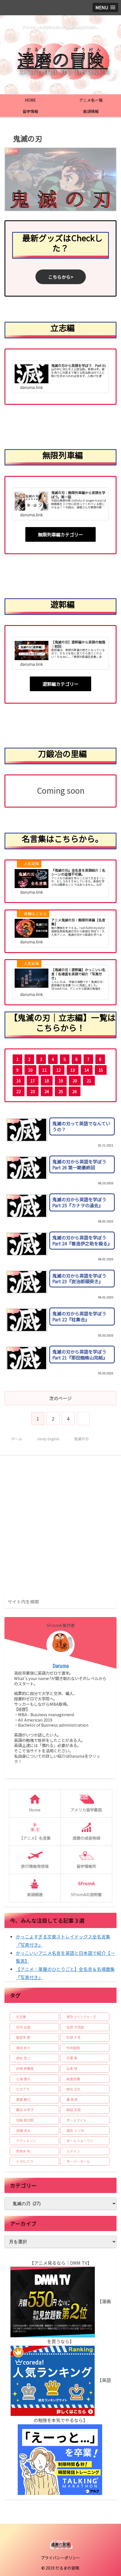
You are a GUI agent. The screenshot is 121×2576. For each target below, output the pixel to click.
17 (33, 1081)
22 (19, 1091)
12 (59, 1070)
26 (75, 1091)
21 (89, 1081)
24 (47, 1091)
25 (61, 1091)
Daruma (61, 1666)
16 (19, 1081)
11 (44, 1070)
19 (61, 1081)
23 (33, 1091)
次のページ (60, 1398)
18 (47, 1081)
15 (101, 1070)
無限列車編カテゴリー (60, 534)
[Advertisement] (60, 1528)
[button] (111, 1601)
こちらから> (61, 277)
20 (75, 1081)
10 (30, 1070)
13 (73, 1070)
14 (87, 1070)
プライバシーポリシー (60, 2558)
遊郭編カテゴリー (60, 684)
